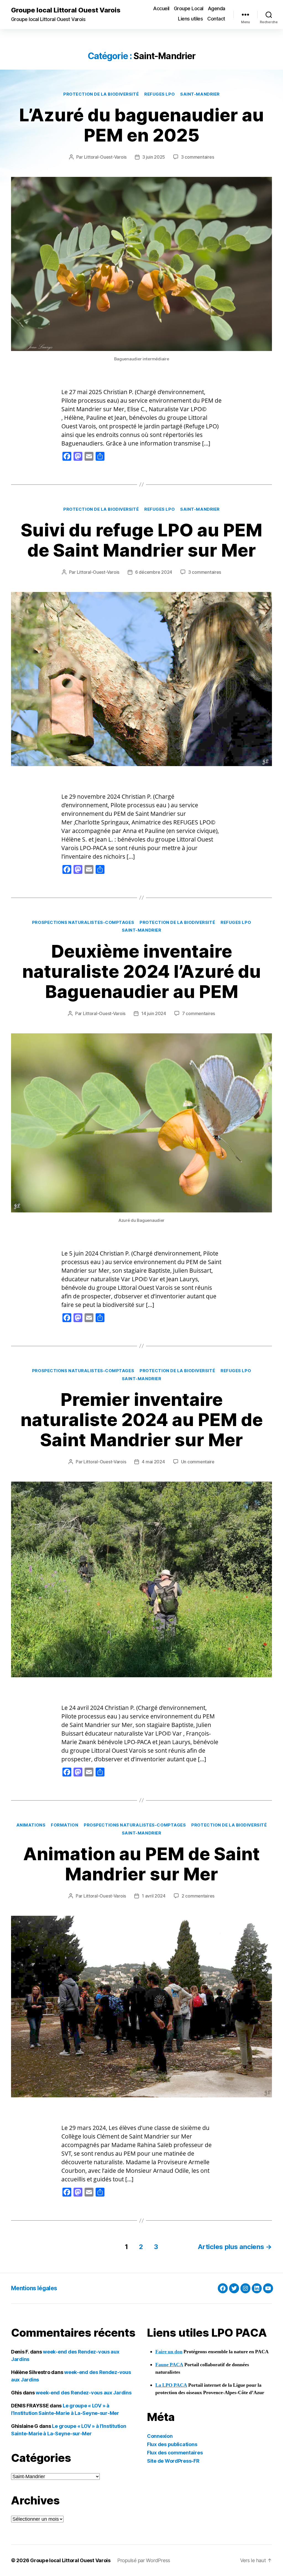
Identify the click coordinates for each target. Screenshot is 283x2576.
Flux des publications (172, 2444)
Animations (31, 1825)
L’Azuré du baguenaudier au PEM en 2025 (141, 125)
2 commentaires (198, 1896)
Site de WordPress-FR (173, 2461)
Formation (65, 1825)
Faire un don (169, 2352)
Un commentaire (198, 1462)
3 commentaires (197, 157)
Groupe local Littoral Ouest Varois (66, 10)
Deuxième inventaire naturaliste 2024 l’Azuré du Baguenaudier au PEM (141, 971)
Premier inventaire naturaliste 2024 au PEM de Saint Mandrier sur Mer (142, 1420)
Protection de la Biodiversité (101, 94)
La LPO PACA (171, 2385)
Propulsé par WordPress (144, 2560)
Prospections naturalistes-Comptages (83, 923)
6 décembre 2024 (154, 572)
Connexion (160, 2436)
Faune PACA (169, 2365)
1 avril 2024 (154, 1896)
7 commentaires (199, 1013)
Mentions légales (34, 2288)
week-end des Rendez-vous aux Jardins (83, 2393)
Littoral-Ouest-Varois (105, 157)
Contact (216, 19)
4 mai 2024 (153, 1462)
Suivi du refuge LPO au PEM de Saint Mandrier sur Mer (141, 540)
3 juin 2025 (154, 157)
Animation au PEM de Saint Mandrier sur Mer (141, 1864)
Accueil (161, 8)
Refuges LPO (159, 94)
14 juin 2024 (154, 1013)
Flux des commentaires (175, 2453)
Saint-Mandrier (200, 94)
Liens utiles (190, 19)
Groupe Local (189, 8)
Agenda (217, 8)
